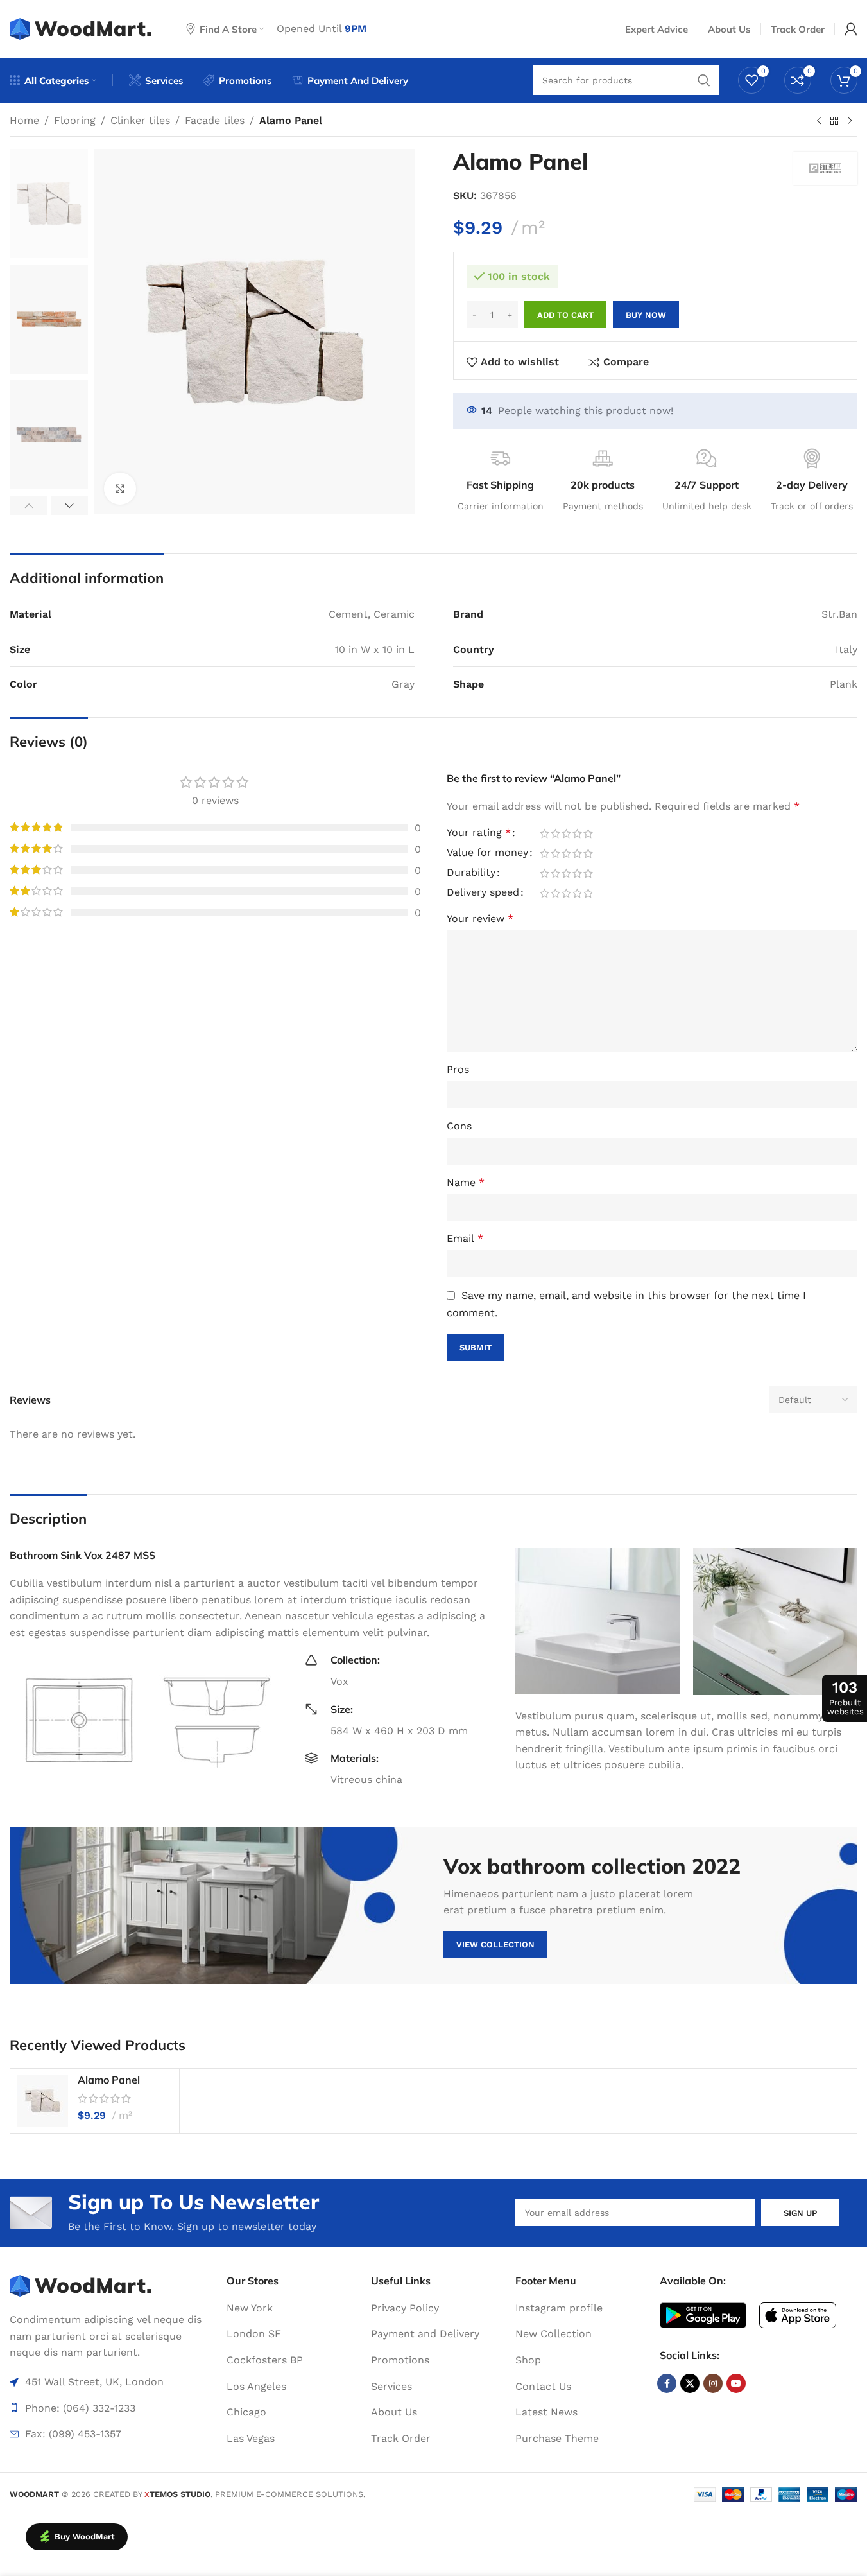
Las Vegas (251, 2438)
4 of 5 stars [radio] (577, 833)
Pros (458, 1069)
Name (466, 1182)
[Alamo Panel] (42, 2101)
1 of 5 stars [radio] (545, 833)
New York (250, 2308)
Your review (480, 918)
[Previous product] (819, 121)
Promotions (400, 2360)
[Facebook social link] (667, 2383)
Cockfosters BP (265, 2360)
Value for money (487, 853)
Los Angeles (256, 2386)
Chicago (246, 2412)
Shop (528, 2360)
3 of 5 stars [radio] (566, 833)
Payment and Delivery (425, 2334)
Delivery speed (483, 893)
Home (24, 120)
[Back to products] (834, 121)
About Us (394, 2412)
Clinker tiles (140, 120)
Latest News (546, 2412)
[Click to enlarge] (120, 489)
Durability (471, 873)
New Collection (554, 2334)
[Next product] (850, 121)
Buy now (646, 315)
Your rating (479, 833)
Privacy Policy (405, 2308)
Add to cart (565, 315)
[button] (29, 505)
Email (465, 1238)
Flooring (75, 120)
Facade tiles (215, 120)
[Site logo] (82, 28)
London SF (254, 2334)
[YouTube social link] (736, 2383)
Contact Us (543, 2386)
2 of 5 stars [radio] (555, 833)
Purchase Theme (557, 2438)
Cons (459, 1126)
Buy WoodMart (85, 2537)
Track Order (401, 2438)
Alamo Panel (109, 2080)
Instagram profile (559, 2308)
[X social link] (690, 2383)
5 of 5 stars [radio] (588, 833)
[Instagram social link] (713, 2383)
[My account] (851, 29)
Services (391, 2386)
